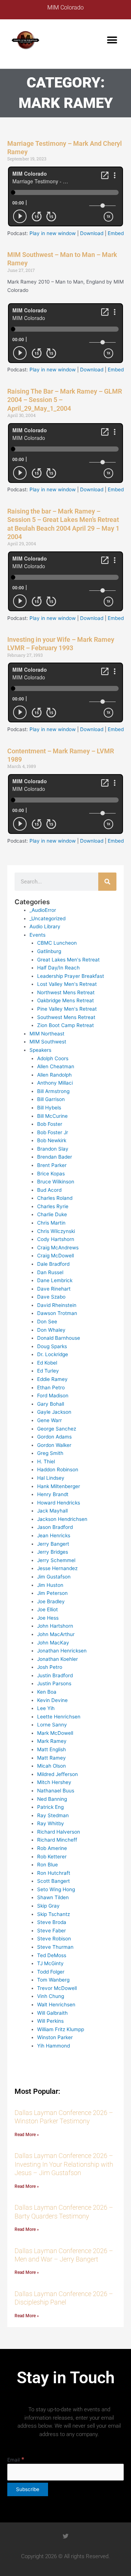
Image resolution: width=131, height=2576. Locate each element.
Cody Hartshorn (56, 1239)
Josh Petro (50, 1667)
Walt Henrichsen (56, 2005)
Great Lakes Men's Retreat (68, 960)
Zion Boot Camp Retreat (65, 1025)
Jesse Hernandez (57, 1568)
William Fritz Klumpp (61, 2029)
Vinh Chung (51, 1996)
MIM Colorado (65, 7)
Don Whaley (51, 1330)
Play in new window (53, 233)
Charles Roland (55, 1198)
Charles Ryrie (53, 1206)
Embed (116, 233)
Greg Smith (50, 1453)
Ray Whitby (51, 1823)
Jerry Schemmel (56, 1560)
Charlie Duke (52, 1214)
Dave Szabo (51, 1297)
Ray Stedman (53, 1815)
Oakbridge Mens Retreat (65, 1000)
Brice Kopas (51, 1174)
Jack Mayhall (52, 1511)
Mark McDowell (55, 1733)
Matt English (51, 1749)
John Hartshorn (55, 1626)
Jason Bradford (55, 1527)
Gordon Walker (54, 1445)
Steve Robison (54, 1939)
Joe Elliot (47, 1609)
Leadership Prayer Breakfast (71, 976)
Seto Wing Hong (56, 1889)
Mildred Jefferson (57, 1774)
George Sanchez (57, 1429)
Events (37, 935)
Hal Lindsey (51, 1478)
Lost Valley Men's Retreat (67, 984)
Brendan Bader (55, 1157)
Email (16, 2460)
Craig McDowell (55, 1256)
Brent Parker (52, 1165)
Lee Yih (46, 1708)
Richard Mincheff (57, 1840)
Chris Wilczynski (56, 1231)
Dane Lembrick (55, 1280)
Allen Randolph (54, 1075)
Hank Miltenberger (59, 1486)
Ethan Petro (51, 1387)
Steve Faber (51, 1931)
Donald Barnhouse (59, 1338)
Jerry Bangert (53, 1544)
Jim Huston (50, 1585)
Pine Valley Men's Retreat (67, 1009)
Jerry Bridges (53, 1552)
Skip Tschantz (53, 1914)
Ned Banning (52, 1799)
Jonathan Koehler (57, 1659)
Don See (47, 1322)
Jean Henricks (54, 1535)
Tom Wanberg (53, 1980)
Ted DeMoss (52, 1955)
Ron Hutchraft (54, 1873)
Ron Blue (47, 1865)
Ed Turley (48, 1371)
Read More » (27, 2135)
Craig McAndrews (58, 1248)
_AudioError (43, 910)
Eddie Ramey (52, 1379)
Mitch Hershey (54, 1782)
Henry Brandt (53, 1494)
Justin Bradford (55, 1675)
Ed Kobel (47, 1363)
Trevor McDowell (57, 1988)
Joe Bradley (51, 1601)
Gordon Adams (54, 1437)
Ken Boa (47, 1692)
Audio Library (45, 926)
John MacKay (53, 1643)
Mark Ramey (52, 1741)
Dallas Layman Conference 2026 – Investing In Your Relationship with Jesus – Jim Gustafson (64, 2164)
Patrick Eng (50, 1807)
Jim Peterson (52, 1593)
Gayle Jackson (54, 1412)
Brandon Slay (53, 1149)
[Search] (107, 882)
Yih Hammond (53, 2046)
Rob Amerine (52, 1848)
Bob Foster (50, 1124)
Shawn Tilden (53, 1897)
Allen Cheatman (56, 1066)
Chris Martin (51, 1223)
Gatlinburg (49, 951)
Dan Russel (50, 1272)
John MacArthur (56, 1634)
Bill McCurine (52, 1116)
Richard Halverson (59, 1832)
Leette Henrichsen (59, 1717)
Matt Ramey (51, 1758)
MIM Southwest (48, 1042)
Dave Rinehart (54, 1289)
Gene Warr (49, 1420)
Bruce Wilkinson (56, 1182)
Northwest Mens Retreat (66, 992)
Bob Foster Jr (53, 1132)
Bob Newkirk (52, 1140)
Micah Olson (51, 1766)
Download (92, 233)
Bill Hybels (49, 1108)
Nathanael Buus (56, 1791)
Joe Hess (48, 1618)
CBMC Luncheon (57, 943)
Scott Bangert (53, 1881)
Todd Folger (51, 1972)
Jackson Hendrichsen (62, 1519)
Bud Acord (49, 1190)
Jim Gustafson (54, 1577)
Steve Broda (52, 1922)
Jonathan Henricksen (62, 1651)
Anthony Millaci (55, 1083)
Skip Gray (48, 1906)
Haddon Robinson (58, 1470)
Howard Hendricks (59, 1503)
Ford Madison (53, 1396)
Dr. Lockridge (53, 1354)
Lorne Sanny (52, 1725)
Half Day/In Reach (58, 968)
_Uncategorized (47, 918)
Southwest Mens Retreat (66, 1017)
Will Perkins (50, 2021)
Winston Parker (55, 2037)
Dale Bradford (53, 1264)
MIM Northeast (47, 1034)
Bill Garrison (51, 1099)
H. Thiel (46, 1461)
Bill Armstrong (53, 1091)
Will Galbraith (52, 2013)
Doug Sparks (52, 1346)
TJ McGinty (50, 1963)
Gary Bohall (51, 1404)
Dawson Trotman (57, 1313)
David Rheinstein (57, 1305)
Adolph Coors (53, 1058)
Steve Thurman (55, 1947)
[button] (112, 40)
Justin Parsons (54, 1683)
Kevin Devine (52, 1700)
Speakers (40, 1050)
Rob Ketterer (52, 1857)
